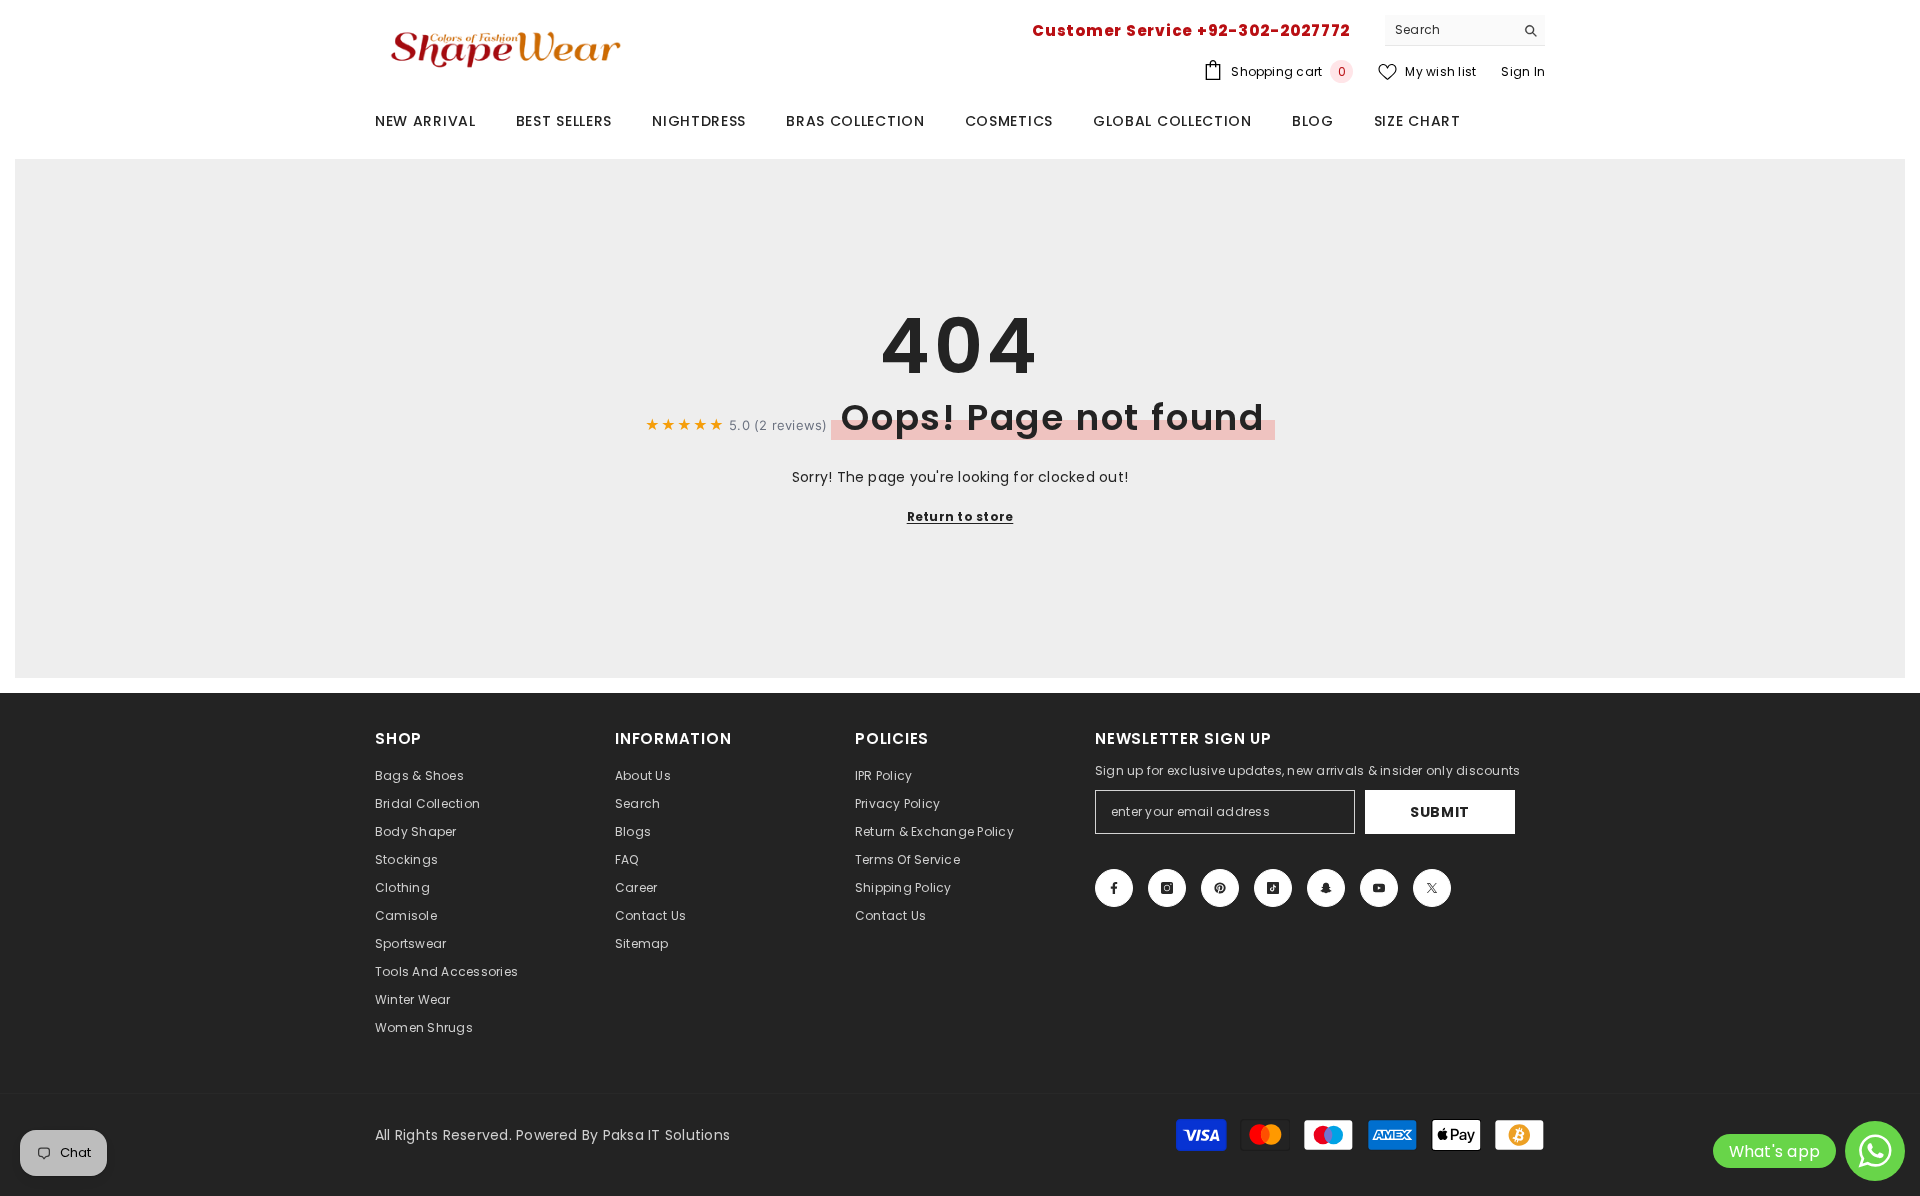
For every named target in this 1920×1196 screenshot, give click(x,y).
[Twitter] (1432, 888)
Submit (1440, 812)
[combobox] (1449, 30)
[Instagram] (1167, 888)
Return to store (960, 516)
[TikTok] (1273, 888)
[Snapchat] (1326, 888)
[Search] (1465, 30)
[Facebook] (1114, 888)
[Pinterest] (1220, 888)
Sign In (1523, 71)
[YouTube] (1379, 888)
